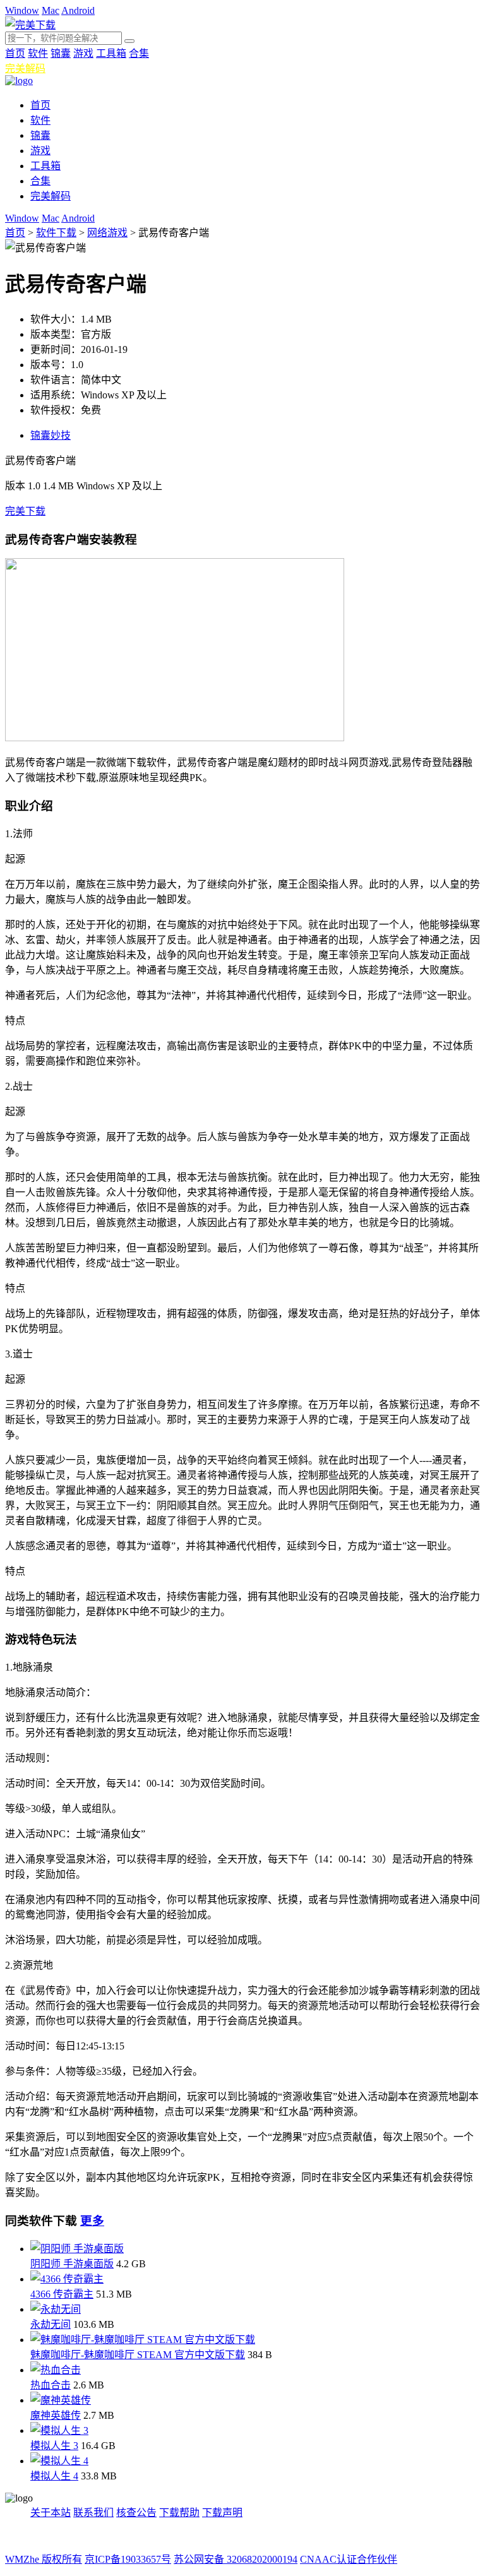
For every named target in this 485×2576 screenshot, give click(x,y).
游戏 (83, 53)
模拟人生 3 (54, 2446)
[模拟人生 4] (59, 2461)
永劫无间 (51, 2324)
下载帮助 (179, 2513)
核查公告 (136, 2513)
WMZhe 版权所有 (44, 2559)
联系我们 (93, 2513)
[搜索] (129, 41)
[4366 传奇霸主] (67, 2279)
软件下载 (56, 233)
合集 (139, 53)
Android (78, 10)
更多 (92, 2221)
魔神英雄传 (56, 2415)
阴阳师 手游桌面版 (72, 2264)
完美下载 (25, 511)
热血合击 (51, 2385)
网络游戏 (107, 233)
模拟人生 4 (54, 2476)
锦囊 (61, 53)
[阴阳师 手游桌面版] (77, 2249)
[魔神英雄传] (61, 2400)
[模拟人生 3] (59, 2430)
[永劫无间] (56, 2309)
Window (22, 10)
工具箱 (111, 53)
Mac (51, 10)
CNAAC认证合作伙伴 (349, 2559)
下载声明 (222, 2513)
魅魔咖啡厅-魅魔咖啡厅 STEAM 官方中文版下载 (138, 2355)
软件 (38, 53)
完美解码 (25, 69)
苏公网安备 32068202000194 (236, 2559)
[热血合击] (56, 2370)
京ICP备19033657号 (128, 2559)
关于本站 (51, 2513)
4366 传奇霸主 (62, 2294)
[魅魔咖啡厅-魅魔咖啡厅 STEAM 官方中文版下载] (143, 2340)
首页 (15, 53)
